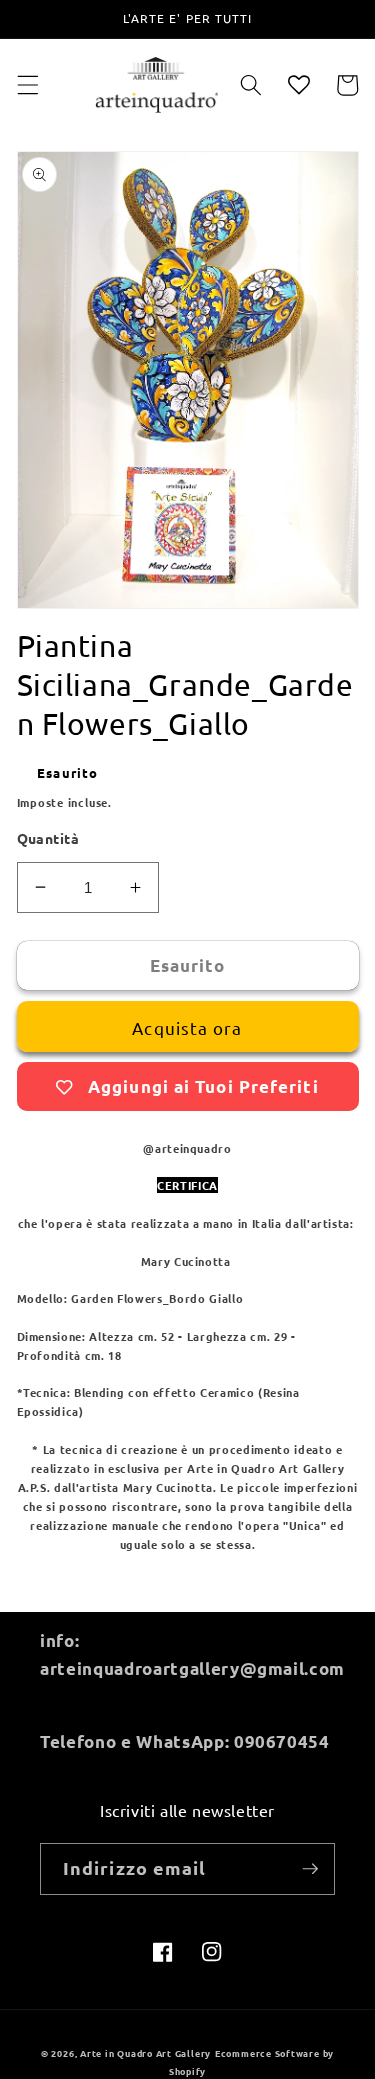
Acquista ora (187, 1027)
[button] (27, 85)
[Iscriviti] (310, 1869)
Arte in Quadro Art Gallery (145, 2053)
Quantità (48, 838)
